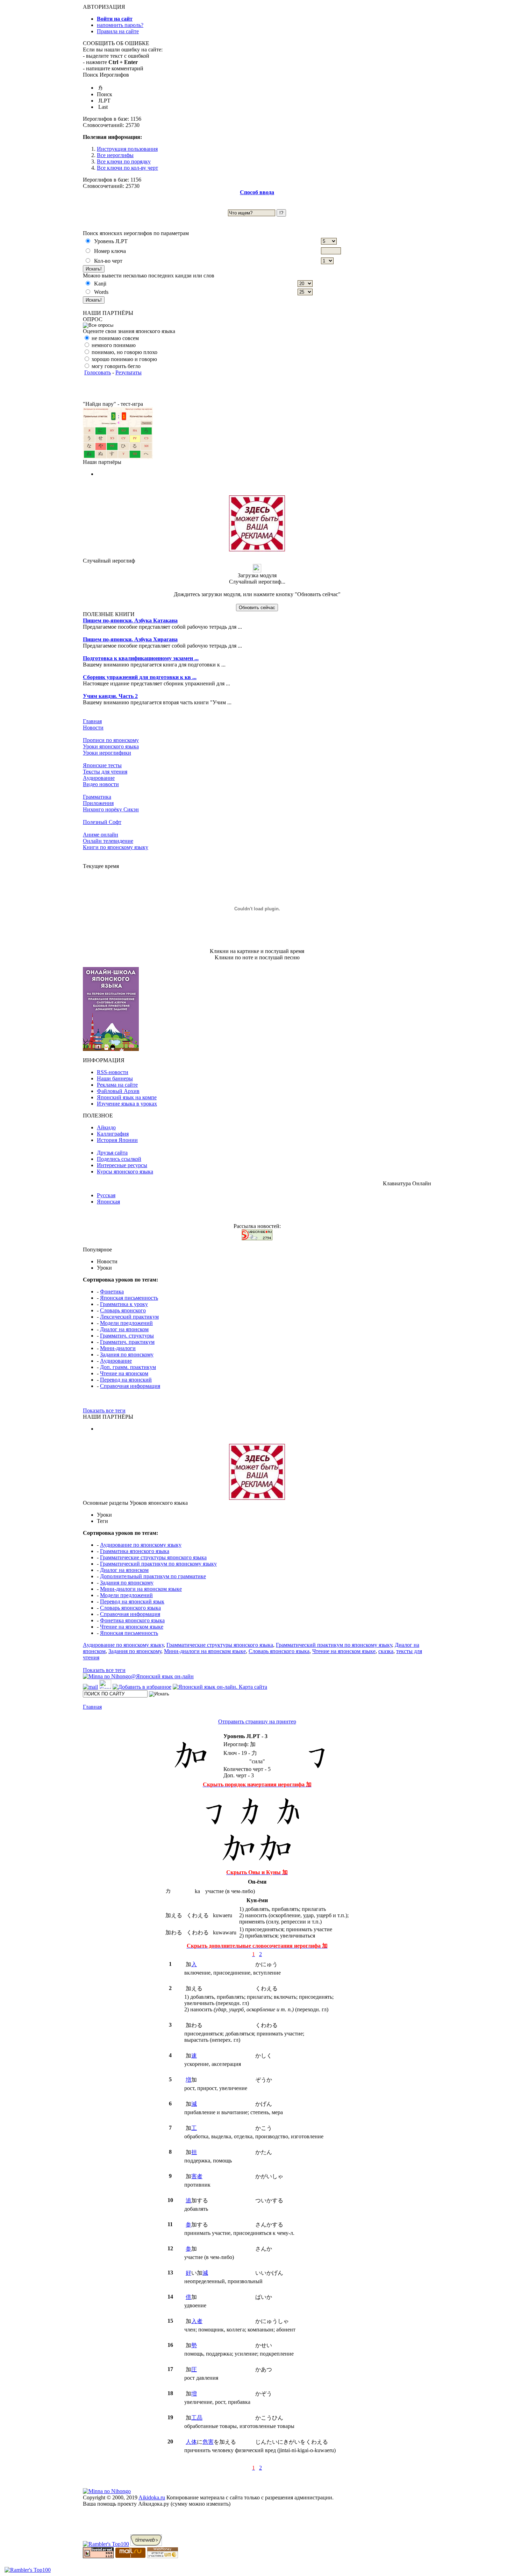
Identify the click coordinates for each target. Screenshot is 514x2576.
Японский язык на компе (127, 1097)
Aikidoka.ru (152, 2497)
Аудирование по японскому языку (141, 1545)
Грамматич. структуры (127, 1336)
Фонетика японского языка (132, 1620)
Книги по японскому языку (116, 847)
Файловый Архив (118, 1091)
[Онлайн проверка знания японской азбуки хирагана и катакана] (118, 457)
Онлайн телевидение (108, 841)
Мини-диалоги (118, 1348)
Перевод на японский (126, 1380)
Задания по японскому (127, 1354)
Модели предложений (126, 1323)
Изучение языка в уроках (127, 1104)
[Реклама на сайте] (257, 549)
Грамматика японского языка (135, 1551)
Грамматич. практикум (127, 1342)
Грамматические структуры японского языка (153, 1557)
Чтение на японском (124, 1373)
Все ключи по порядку (124, 161)
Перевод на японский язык (132, 1601)
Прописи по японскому (111, 740)
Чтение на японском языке (132, 1627)
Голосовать (98, 372)
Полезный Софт (102, 822)
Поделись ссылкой (119, 1159)
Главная (92, 721)
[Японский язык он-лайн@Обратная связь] (90, 1687)
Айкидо (106, 1127)
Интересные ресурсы (122, 1165)
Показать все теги (104, 1410)
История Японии (117, 1140)
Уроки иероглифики (107, 753)
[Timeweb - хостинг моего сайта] (146, 2544)
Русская (106, 1195)
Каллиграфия (113, 1134)
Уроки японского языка (111, 746)
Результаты (128, 372)
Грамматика (97, 797)
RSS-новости (113, 1072)
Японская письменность (129, 1298)
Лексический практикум (129, 1317)
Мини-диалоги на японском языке (141, 1589)
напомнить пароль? (120, 25)
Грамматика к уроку (124, 1304)
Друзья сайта (112, 1153)
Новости (93, 728)
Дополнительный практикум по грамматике (153, 1576)
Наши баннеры (115, 1078)
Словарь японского (123, 1310)
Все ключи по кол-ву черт (127, 168)
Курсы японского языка (125, 1171)
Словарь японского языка (130, 1608)
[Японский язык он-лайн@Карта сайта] (220, 1687)
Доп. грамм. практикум (128, 1367)
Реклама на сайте (117, 1085)
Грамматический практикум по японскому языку (158, 1564)
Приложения (98, 803)
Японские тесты (102, 765)
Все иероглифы (115, 155)
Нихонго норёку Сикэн (111, 809)
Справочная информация (130, 1386)
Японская (108, 1202)
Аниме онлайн (101, 835)
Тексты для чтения (105, 772)
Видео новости (101, 784)
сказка (386, 1651)
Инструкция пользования (127, 149)
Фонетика (112, 1291)
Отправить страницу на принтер (257, 1721)
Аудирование (99, 778)
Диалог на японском (124, 1329)
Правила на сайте (118, 31)
